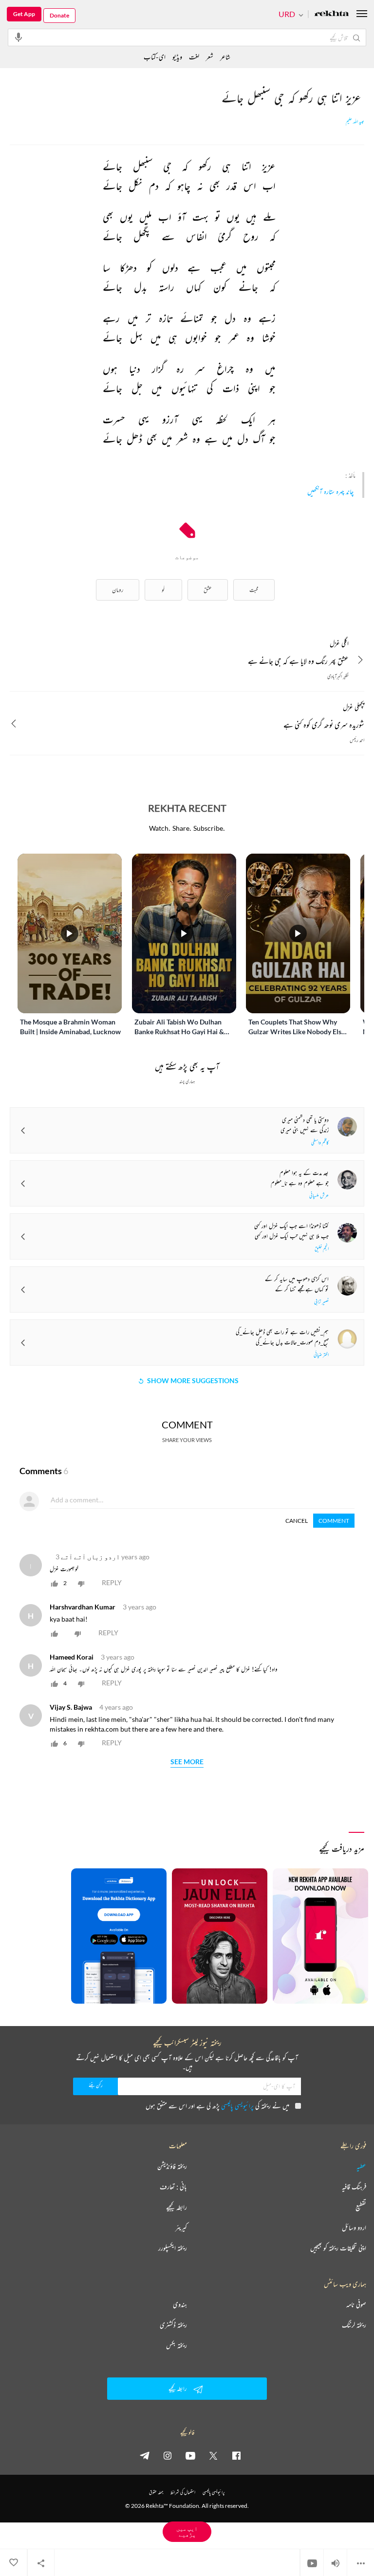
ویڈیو (177, 57)
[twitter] (213, 2455)
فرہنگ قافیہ (354, 2187)
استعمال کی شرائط (183, 2492)
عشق (208, 590)
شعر (210, 57)
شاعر (225, 57)
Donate (59, 15)
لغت (194, 57)
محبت (254, 590)
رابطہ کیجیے (177, 2207)
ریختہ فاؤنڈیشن (172, 2166)
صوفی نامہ (356, 2304)
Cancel (297, 1521)
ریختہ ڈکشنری (173, 2325)
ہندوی (180, 2304)
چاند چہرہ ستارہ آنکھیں (330, 491)
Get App (24, 14)
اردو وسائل (354, 2228)
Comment (334, 1521)
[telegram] (145, 2455)
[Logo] (332, 14)
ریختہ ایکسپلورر (173, 2248)
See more (187, 1762)
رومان (118, 590)
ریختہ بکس (177, 2345)
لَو (163, 590)
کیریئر (181, 2228)
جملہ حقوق (156, 2492)
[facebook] (236, 2455)
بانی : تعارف (173, 2187)
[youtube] (190, 2455)
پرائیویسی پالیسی (237, 2106)
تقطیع (361, 2207)
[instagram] (168, 2455)
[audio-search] (19, 37)
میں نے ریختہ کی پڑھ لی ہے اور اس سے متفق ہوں (217, 2106)
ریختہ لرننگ (354, 2325)
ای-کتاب (155, 57)
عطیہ (361, 2166)
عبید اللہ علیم (355, 122)
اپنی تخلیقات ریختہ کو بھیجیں (338, 2248)
